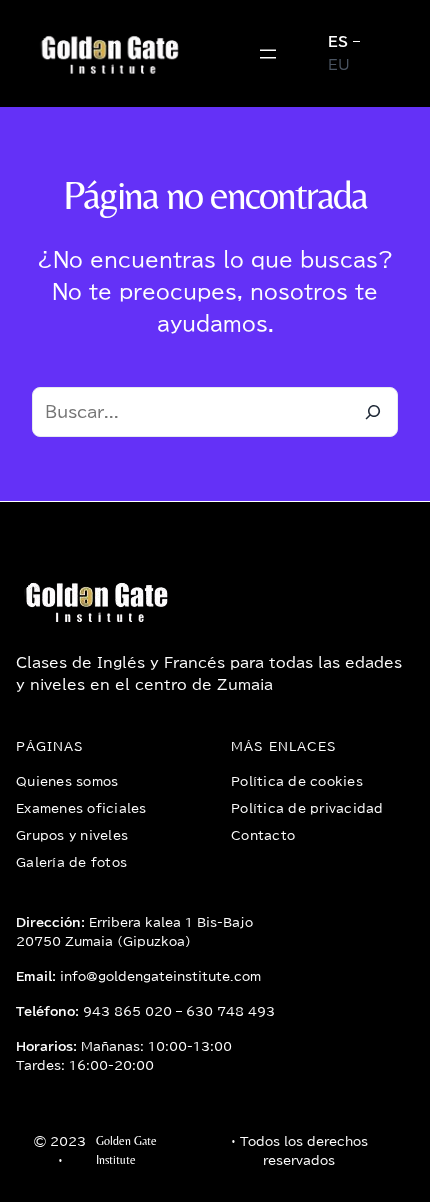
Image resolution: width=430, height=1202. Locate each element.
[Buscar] (373, 412)
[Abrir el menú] (268, 54)
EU (339, 65)
